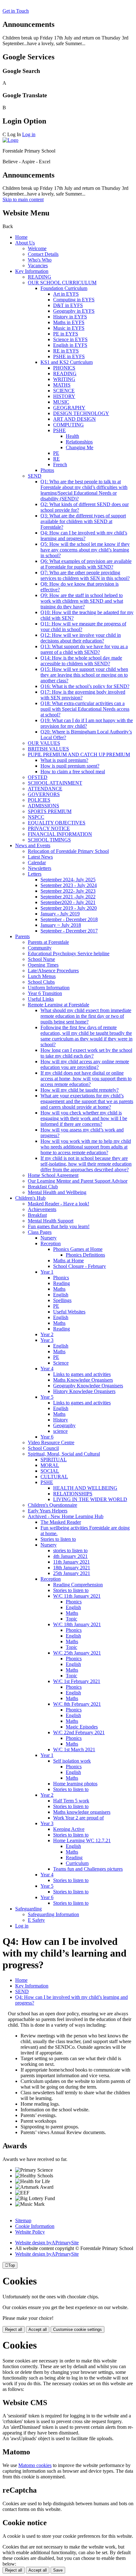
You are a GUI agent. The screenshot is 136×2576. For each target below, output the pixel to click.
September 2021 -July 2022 (68, 897)
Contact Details (43, 254)
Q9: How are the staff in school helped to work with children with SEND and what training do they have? (82, 601)
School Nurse (41, 959)
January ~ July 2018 (61, 925)
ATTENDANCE (45, 789)
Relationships (79, 442)
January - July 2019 (60, 914)
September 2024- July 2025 (68, 880)
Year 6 (47, 1437)
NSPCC (36, 817)
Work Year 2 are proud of (78, 1818)
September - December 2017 (69, 931)
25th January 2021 (72, 1573)
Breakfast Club (43, 1187)
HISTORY (64, 396)
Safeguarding (28, 1909)
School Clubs (41, 982)
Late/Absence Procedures (53, 971)
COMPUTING (68, 425)
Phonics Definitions (85, 1255)
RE (56, 459)
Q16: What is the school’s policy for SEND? (85, 686)
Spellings (62, 1300)
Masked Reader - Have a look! (59, 1204)
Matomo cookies (35, 2465)
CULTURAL (54, 1477)
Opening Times (43, 965)
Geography (64, 1425)
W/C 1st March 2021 (74, 1750)
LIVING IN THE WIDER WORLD (90, 1499)
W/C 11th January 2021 (77, 1596)
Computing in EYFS (74, 300)
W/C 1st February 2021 (77, 1681)
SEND (35, 476)
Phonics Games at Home (78, 1249)
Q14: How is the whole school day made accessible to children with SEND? (81, 661)
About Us (25, 243)
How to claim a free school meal (73, 772)
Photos (47, 470)
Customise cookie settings (77, 2329)
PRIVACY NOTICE (49, 828)
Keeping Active (69, 1829)
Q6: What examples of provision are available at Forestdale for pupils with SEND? (86, 564)
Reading (62, 1283)
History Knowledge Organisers (84, 1391)
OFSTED (38, 777)
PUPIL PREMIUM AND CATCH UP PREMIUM (79, 754)
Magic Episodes (82, 1727)
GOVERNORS (44, 794)
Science (61, 1363)
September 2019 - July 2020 (69, 908)
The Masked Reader (61, 1522)
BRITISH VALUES (48, 749)
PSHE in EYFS (69, 356)
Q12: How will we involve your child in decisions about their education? (81, 638)
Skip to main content (23, 199)
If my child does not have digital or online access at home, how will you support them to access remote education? (86, 1079)
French (60, 465)
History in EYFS (70, 317)
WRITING (64, 379)
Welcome (37, 248)
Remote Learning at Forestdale (59, 1005)
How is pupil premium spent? (70, 766)
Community (40, 948)
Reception (51, 1243)
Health (72, 436)
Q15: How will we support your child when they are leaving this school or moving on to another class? (84, 675)
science (60, 1431)
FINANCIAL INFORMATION (60, 834)
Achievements (42, 1209)
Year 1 (47, 1272)
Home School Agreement (53, 1175)
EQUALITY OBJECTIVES (57, 823)
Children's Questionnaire (53, 1505)
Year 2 (47, 1334)
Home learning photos (75, 1784)
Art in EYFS (66, 294)
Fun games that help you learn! (59, 1226)
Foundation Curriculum (64, 288)
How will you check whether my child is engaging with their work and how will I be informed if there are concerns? (84, 1118)
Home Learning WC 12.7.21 (82, 1840)
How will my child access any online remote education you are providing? (85, 1064)
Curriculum (77, 1863)
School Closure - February (80, 1266)
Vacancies (38, 265)
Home (21, 237)
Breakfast (37, 1215)
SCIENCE (64, 391)
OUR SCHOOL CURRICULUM (62, 283)
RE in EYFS (66, 351)
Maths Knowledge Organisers (83, 1380)
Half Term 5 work (71, 1801)
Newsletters (40, 868)
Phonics (61, 1278)
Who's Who (40, 260)
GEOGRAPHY (69, 408)
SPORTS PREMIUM (50, 811)
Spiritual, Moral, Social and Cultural (64, 1454)
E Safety (36, 1920)
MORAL (50, 1465)
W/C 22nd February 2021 (79, 1732)
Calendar (37, 863)
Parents (22, 936)
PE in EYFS (66, 334)
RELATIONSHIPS (73, 1494)
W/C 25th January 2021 (77, 1653)
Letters (35, 874)
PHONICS (64, 368)
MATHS (62, 385)
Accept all (38, 2329)
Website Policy (30, 2232)
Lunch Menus (42, 976)
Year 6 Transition (45, 993)
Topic (71, 1619)
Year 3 (47, 1340)
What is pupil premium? (64, 760)
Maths (59, 1289)
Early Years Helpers (48, 1511)
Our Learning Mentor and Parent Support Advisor (78, 1181)
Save (58, 2570)
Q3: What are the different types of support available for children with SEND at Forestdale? (83, 521)
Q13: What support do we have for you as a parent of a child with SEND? (84, 649)
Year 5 (47, 1397)
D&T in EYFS (68, 305)
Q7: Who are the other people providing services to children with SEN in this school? (85, 575)
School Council (43, 1448)
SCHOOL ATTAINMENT (55, 783)
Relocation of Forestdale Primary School (68, 851)
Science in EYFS (70, 339)
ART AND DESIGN (74, 419)
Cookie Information (35, 2226)
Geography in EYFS (74, 311)
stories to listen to (70, 1550)
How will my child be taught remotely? (80, 1090)
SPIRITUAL (54, 1460)
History (61, 1420)
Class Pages (40, 1232)
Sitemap (23, 2220)
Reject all (14, 2329)
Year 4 (47, 1369)
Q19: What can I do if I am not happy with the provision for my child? (87, 723)
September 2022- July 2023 (68, 891)
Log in (29, 134)
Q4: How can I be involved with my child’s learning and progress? (84, 536)
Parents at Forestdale (48, 942)
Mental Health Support (51, 1221)
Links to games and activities (82, 1374)
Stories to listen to (58, 1539)
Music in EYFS (69, 328)
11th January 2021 (71, 1562)
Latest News (40, 857)
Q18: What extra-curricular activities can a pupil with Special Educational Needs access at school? (85, 709)
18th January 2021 (72, 1568)
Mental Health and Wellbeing (57, 1192)
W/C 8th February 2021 (77, 1704)
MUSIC (61, 402)
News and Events (33, 845)
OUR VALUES (44, 743)
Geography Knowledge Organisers (88, 1386)
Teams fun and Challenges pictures (88, 1869)
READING (40, 277)
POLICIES (39, 800)
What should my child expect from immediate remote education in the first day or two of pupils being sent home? (86, 1016)
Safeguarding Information (53, 1914)
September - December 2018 (69, 919)
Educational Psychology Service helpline (69, 953)
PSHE (59, 430)
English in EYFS (70, 345)
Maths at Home (68, 1261)
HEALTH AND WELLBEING (85, 1488)
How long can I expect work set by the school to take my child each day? (86, 1053)
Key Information (32, 271)
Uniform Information (49, 988)
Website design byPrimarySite (47, 2243)
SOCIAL (50, 1471)
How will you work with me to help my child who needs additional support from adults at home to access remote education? (86, 1147)
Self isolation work (72, 1761)
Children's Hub (30, 1198)
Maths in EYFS (69, 322)
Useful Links (41, 999)
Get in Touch (16, 11)
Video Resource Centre (51, 1442)
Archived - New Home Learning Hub (66, 1516)
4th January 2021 (70, 1556)
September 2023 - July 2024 (69, 885)
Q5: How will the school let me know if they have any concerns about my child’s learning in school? (85, 550)
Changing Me (80, 447)
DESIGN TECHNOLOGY (81, 413)
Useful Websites (69, 1312)
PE (56, 453)
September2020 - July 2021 (68, 902)
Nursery (49, 1238)
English (61, 1295)
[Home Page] (10, 140)
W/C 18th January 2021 (77, 1624)
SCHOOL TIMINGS (49, 840)
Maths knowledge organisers (82, 1812)
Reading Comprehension (78, 1585)
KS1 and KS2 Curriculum (67, 362)
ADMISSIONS (43, 806)
